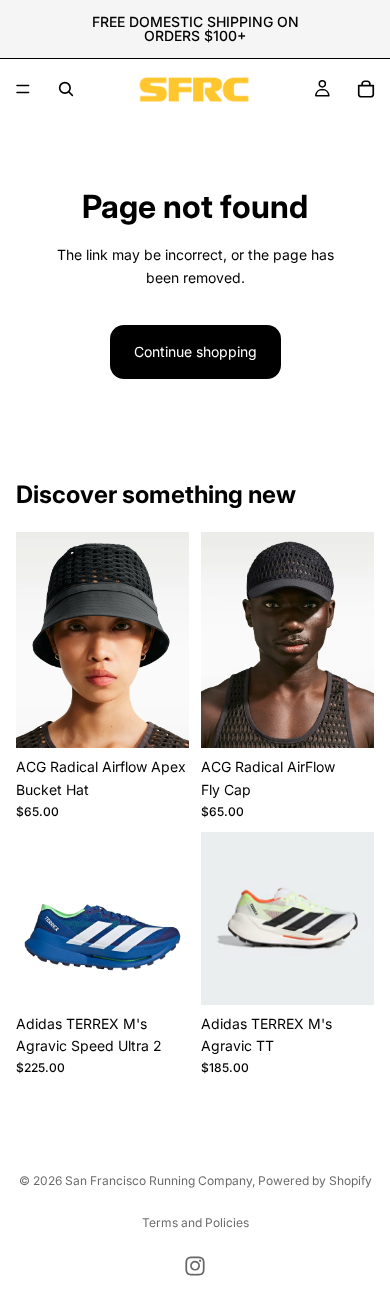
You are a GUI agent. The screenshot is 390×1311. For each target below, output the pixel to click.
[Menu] (23, 89)
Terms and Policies (195, 1222)
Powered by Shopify (315, 1180)
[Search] (66, 89)
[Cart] (366, 89)
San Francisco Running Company (158, 1180)
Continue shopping (195, 351)
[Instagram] (195, 1266)
